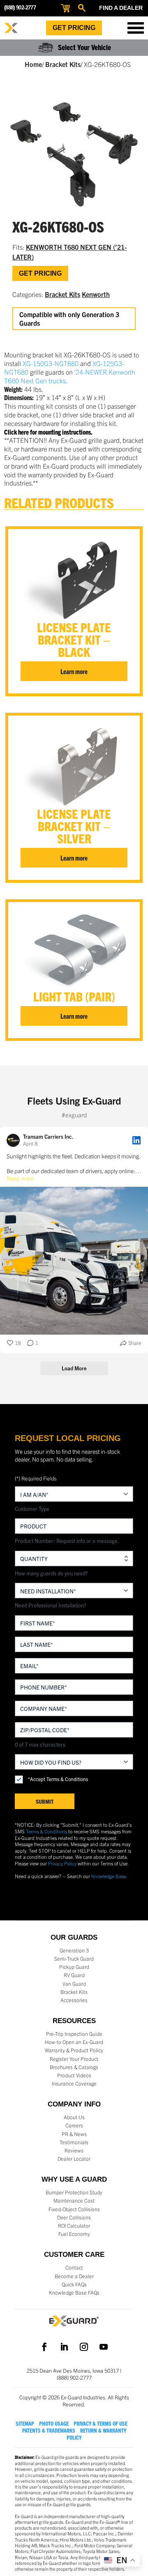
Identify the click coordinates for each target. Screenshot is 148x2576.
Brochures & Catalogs (74, 2067)
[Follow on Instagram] (84, 2347)
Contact (74, 2268)
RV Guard (74, 1975)
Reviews (74, 2150)
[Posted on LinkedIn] (136, 1140)
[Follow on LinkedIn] (64, 2347)
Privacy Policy (62, 1863)
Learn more (74, 671)
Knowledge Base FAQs (74, 2293)
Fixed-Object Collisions (74, 2209)
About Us (74, 2117)
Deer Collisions (74, 2217)
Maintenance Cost (74, 2201)
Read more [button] (20, 1178)
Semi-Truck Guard (74, 1959)
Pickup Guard (74, 1967)
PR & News (74, 2134)
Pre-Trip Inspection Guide (74, 2034)
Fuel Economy (74, 2234)
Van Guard (74, 1984)
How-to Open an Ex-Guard (74, 2042)
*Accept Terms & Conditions (58, 1779)
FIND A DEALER (121, 8)
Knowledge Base (109, 1876)
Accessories (74, 2000)
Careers (74, 2125)
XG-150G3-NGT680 (51, 363)
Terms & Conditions (46, 1831)
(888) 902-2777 (20, 8)
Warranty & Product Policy (74, 2050)
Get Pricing (74, 28)
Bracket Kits (63, 64)
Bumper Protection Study (74, 2192)
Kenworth (96, 294)
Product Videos (74, 2075)
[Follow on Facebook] (44, 2347)
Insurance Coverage (74, 2083)
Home (33, 64)
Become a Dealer (74, 2276)
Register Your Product (74, 2059)
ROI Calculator (74, 2226)
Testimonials (74, 2142)
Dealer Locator (74, 2159)
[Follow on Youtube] (104, 2347)
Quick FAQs (74, 2284)
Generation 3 (74, 1950)
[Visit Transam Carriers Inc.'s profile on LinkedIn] (13, 1140)
